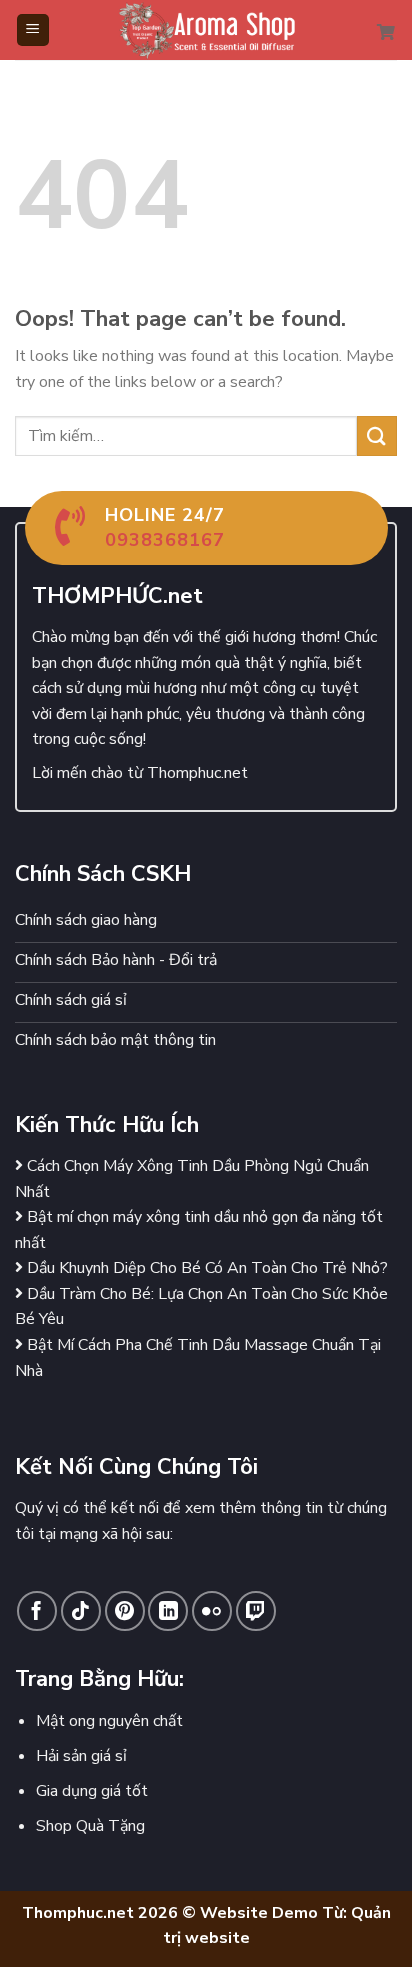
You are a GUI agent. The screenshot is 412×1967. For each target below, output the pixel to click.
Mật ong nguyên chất (109, 1721)
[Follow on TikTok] (81, 1611)
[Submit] (377, 435)
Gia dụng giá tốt (92, 1791)
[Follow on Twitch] (256, 1611)
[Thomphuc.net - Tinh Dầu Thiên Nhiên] (206, 30)
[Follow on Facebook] (37, 1611)
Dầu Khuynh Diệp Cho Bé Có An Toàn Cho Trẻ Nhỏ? (205, 1268)
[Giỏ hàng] (387, 30)
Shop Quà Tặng (90, 1826)
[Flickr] (212, 1611)
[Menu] (33, 30)
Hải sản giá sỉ (81, 1756)
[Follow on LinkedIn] (168, 1611)
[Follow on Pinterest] (125, 1611)
